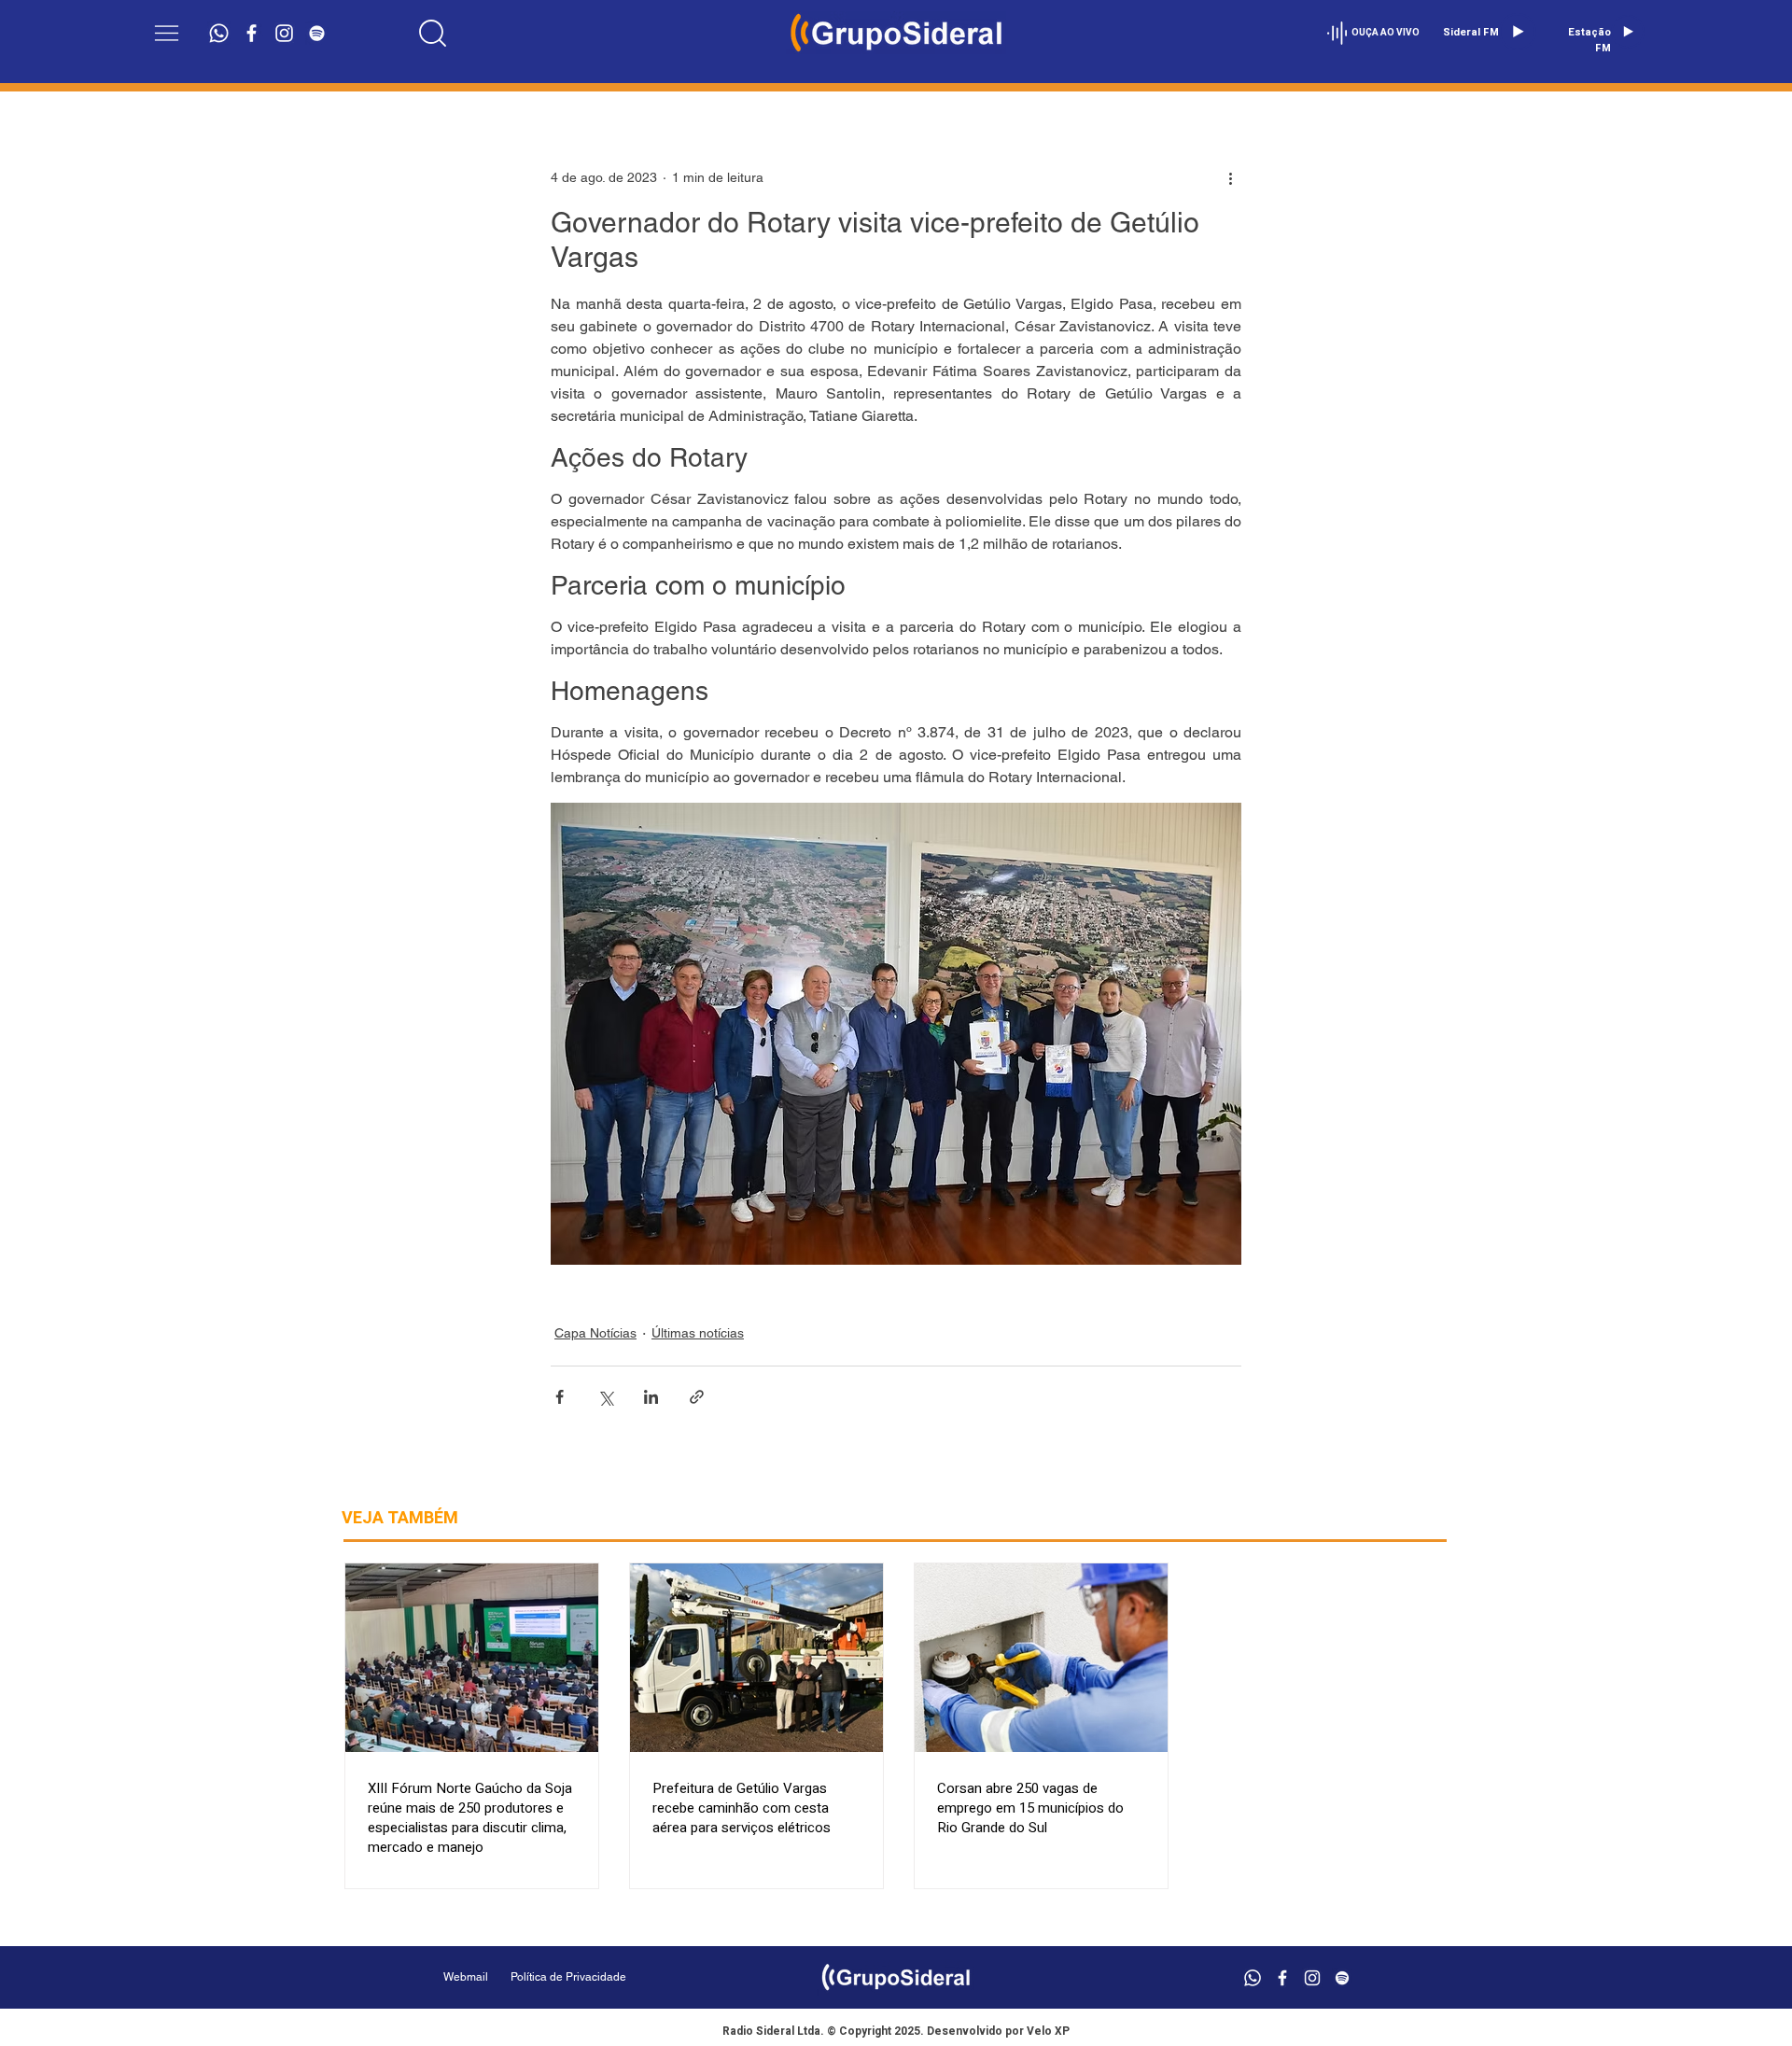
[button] (167, 33)
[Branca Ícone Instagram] (284, 33)
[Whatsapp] (219, 33)
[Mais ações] (1230, 177)
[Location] (432, 33)
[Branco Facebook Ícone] (252, 33)
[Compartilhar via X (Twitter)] (605, 1397)
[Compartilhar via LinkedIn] (651, 1397)
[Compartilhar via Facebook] (560, 1397)
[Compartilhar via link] (697, 1397)
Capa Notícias (595, 1333)
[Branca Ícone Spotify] (317, 33)
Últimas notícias (698, 1333)
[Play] (1518, 32)
